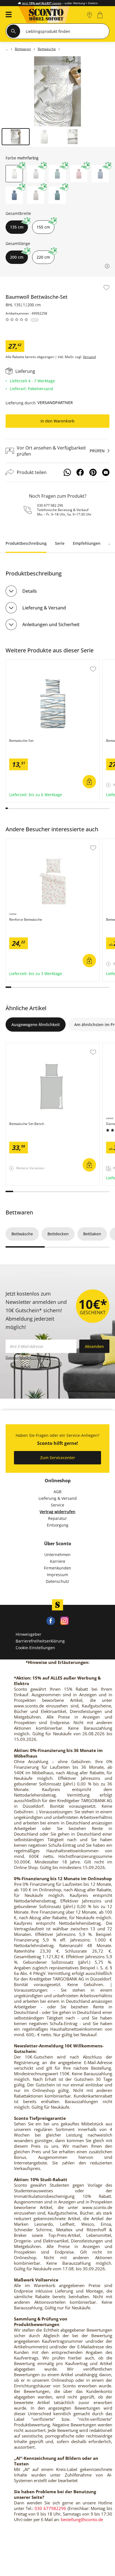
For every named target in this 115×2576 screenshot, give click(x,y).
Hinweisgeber (28, 1634)
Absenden (94, 1346)
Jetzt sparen (42, 3)
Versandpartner (55, 403)
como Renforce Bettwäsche (32, 842)
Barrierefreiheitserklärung (40, 1641)
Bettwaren (19, 1212)
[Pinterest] (93, 472)
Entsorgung (58, 1525)
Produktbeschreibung (26, 543)
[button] (7, 15)
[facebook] (51, 1620)
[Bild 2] (44, 137)
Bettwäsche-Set (21, 663)
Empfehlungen (87, 543)
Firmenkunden (57, 1568)
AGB (57, 1492)
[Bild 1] (16, 137)
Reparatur (57, 1518)
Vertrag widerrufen (57, 1512)
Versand (89, 357)
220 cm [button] (43, 257)
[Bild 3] (73, 137)
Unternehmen (57, 1555)
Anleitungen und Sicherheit (51, 624)
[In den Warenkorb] (89, 782)
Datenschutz (57, 1581)
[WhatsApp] (67, 472)
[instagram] (64, 1620)
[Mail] (106, 472)
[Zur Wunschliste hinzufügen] (106, 288)
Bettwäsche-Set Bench (27, 1046)
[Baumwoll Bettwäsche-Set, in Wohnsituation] (57, 91)
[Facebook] (80, 472)
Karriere (58, 1561)
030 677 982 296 (50, 505)
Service (57, 1505)
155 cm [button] (43, 227)
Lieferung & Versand (44, 608)
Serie (60, 543)
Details (30, 591)
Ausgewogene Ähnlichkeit (36, 1025)
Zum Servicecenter (58, 1458)
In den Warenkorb (57, 421)
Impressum (57, 1575)
